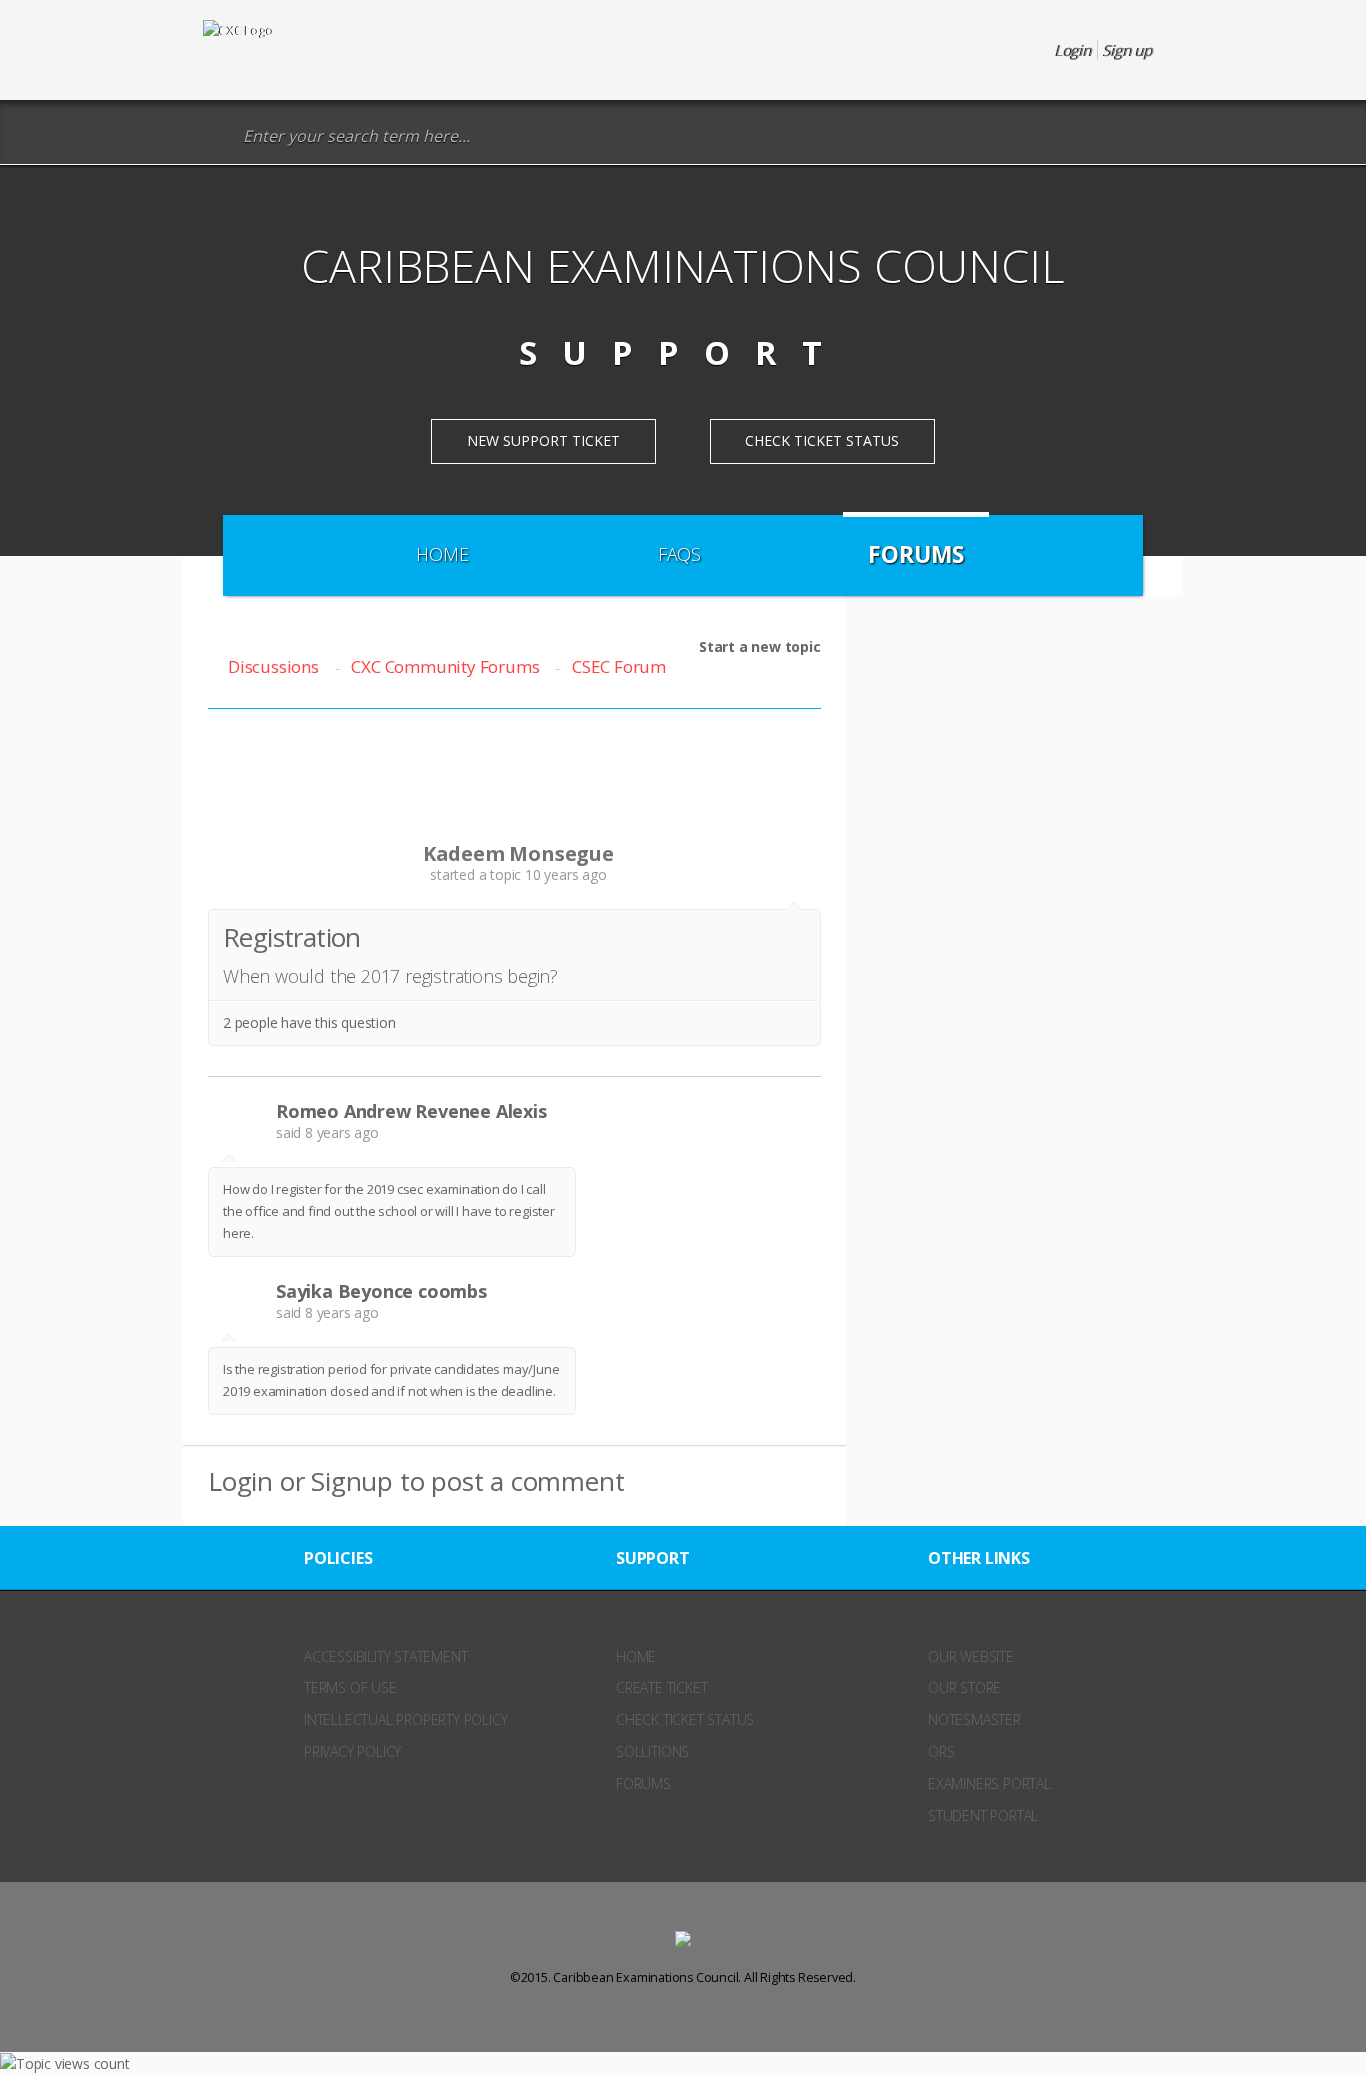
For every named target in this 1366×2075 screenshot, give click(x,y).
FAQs (679, 554)
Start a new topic (760, 646)
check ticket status (685, 1719)
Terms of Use (350, 1687)
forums (643, 1783)
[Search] (217, 136)
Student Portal (983, 1815)
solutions (652, 1751)
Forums (916, 554)
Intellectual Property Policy (405, 1719)
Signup (352, 1481)
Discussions (273, 666)
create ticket (661, 1687)
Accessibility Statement (385, 1656)
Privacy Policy (352, 1751)
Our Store (964, 1687)
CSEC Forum (619, 666)
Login (240, 1481)
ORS (941, 1751)
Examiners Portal (989, 1783)
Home (442, 554)
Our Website (971, 1656)
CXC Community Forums (445, 666)
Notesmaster (974, 1719)
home (636, 1656)
